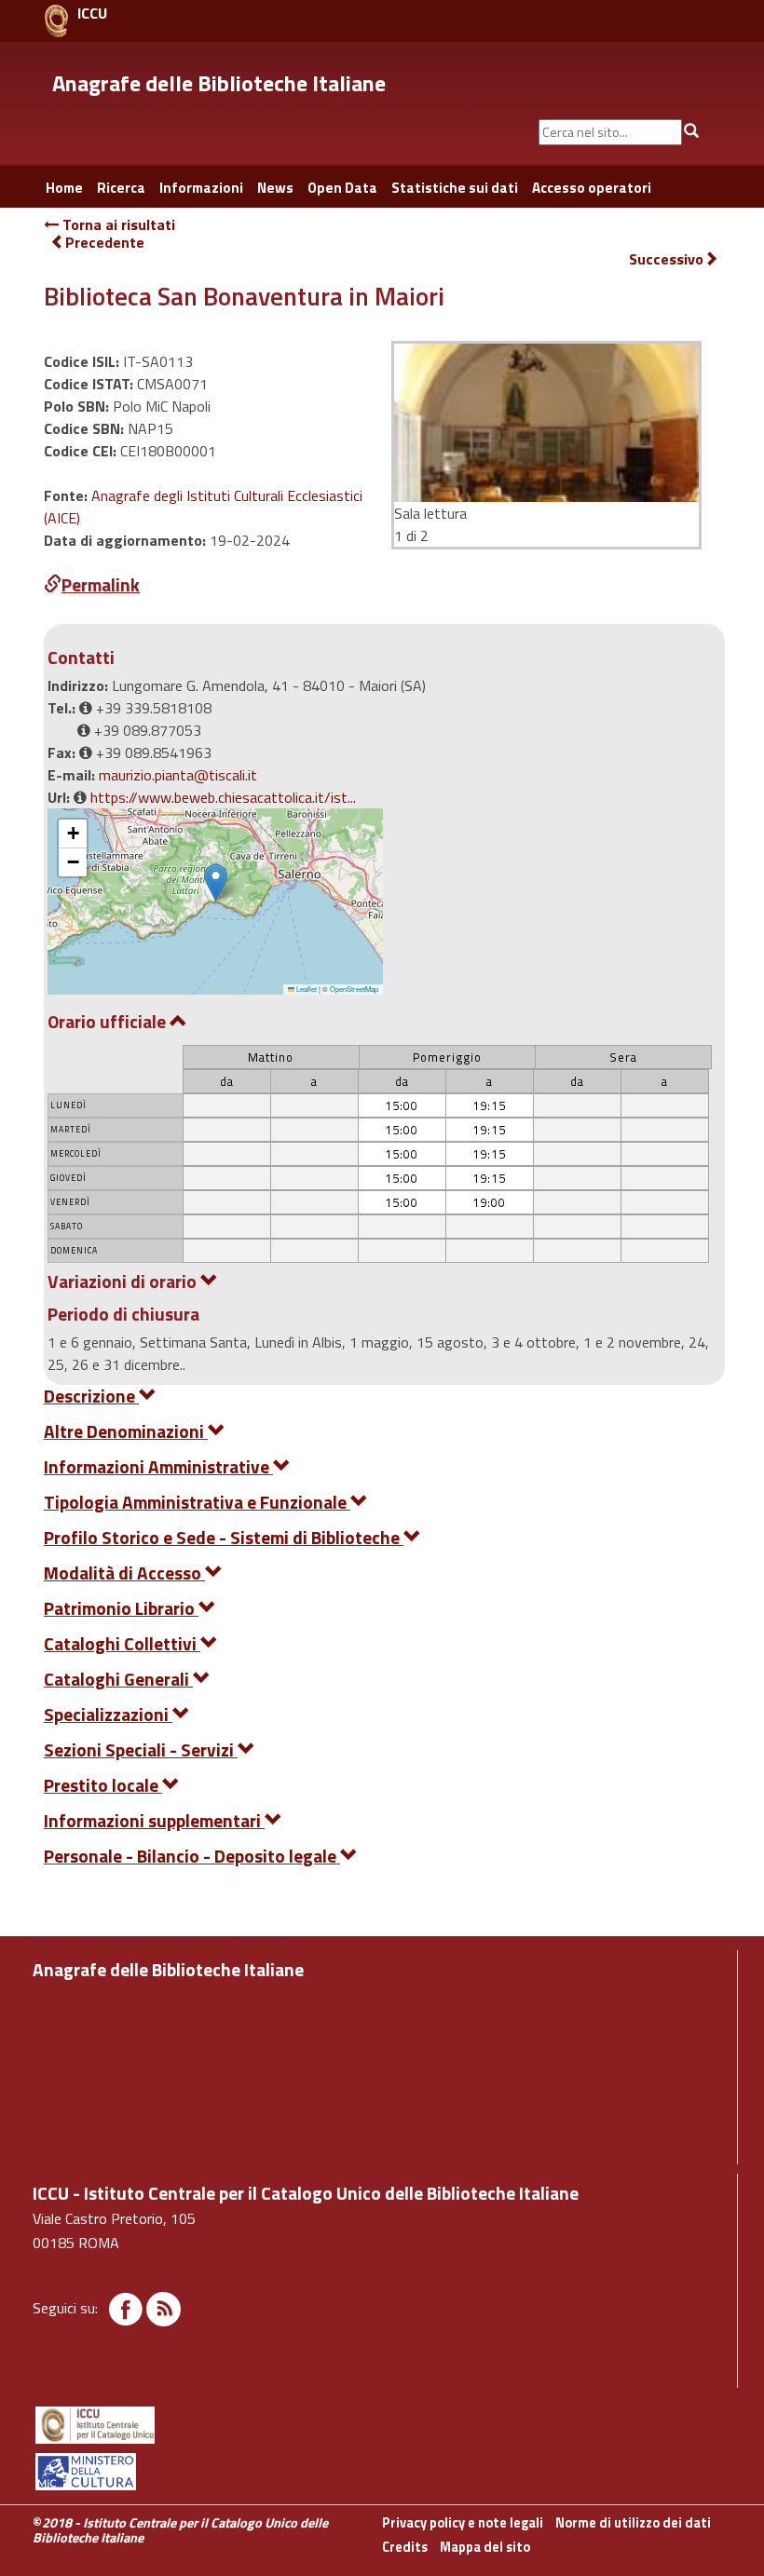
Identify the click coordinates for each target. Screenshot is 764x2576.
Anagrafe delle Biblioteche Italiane (219, 83)
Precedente (105, 242)
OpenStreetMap (354, 989)
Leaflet (306, 989)
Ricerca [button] (121, 188)
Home (64, 188)
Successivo (666, 259)
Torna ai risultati (117, 224)
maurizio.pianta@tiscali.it (178, 775)
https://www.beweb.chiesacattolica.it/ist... (223, 797)
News (275, 188)
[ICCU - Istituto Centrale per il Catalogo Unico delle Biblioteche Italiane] (56, 21)
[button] (216, 882)
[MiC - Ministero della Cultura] (382, 2472)
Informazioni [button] (201, 188)
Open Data (342, 188)
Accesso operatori (592, 188)
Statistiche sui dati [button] (455, 188)
